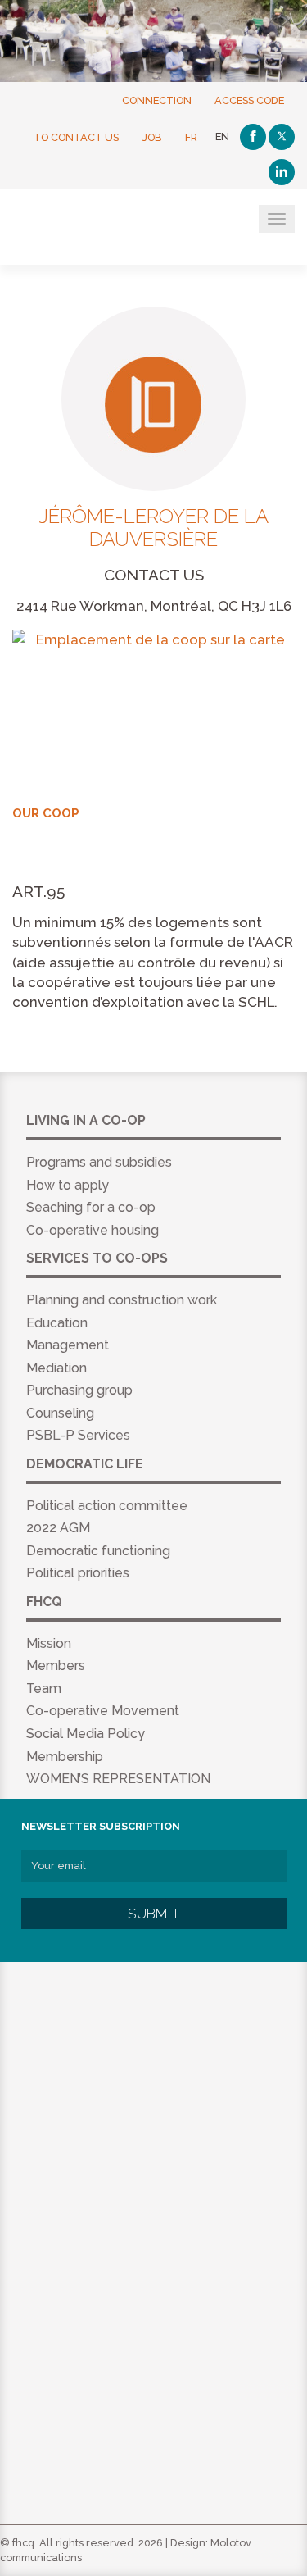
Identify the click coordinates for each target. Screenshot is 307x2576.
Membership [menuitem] (65, 1757)
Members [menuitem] (56, 1666)
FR (191, 137)
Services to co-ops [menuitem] (97, 1258)
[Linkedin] (282, 172)
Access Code (249, 100)
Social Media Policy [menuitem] (86, 1734)
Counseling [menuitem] (60, 1413)
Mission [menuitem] (49, 1643)
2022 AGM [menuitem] (58, 1528)
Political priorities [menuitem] (78, 1573)
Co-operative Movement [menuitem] (103, 1711)
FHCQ (92, 228)
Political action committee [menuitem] (107, 1506)
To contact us (76, 137)
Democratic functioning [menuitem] (98, 1551)
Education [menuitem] (57, 1323)
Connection (157, 100)
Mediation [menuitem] (56, 1368)
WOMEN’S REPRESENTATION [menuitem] (118, 1779)
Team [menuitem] (44, 1689)
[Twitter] (282, 137)
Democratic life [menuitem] (85, 1464)
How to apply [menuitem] (68, 1185)
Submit (154, 1914)
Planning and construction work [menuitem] (122, 1300)
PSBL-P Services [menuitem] (78, 1435)
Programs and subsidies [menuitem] (99, 1162)
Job (152, 137)
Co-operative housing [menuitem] (93, 1230)
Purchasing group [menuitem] (79, 1390)
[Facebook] (253, 137)
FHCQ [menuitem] (44, 1602)
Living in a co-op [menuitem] (86, 1120)
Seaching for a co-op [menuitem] (91, 1207)
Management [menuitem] (68, 1345)
